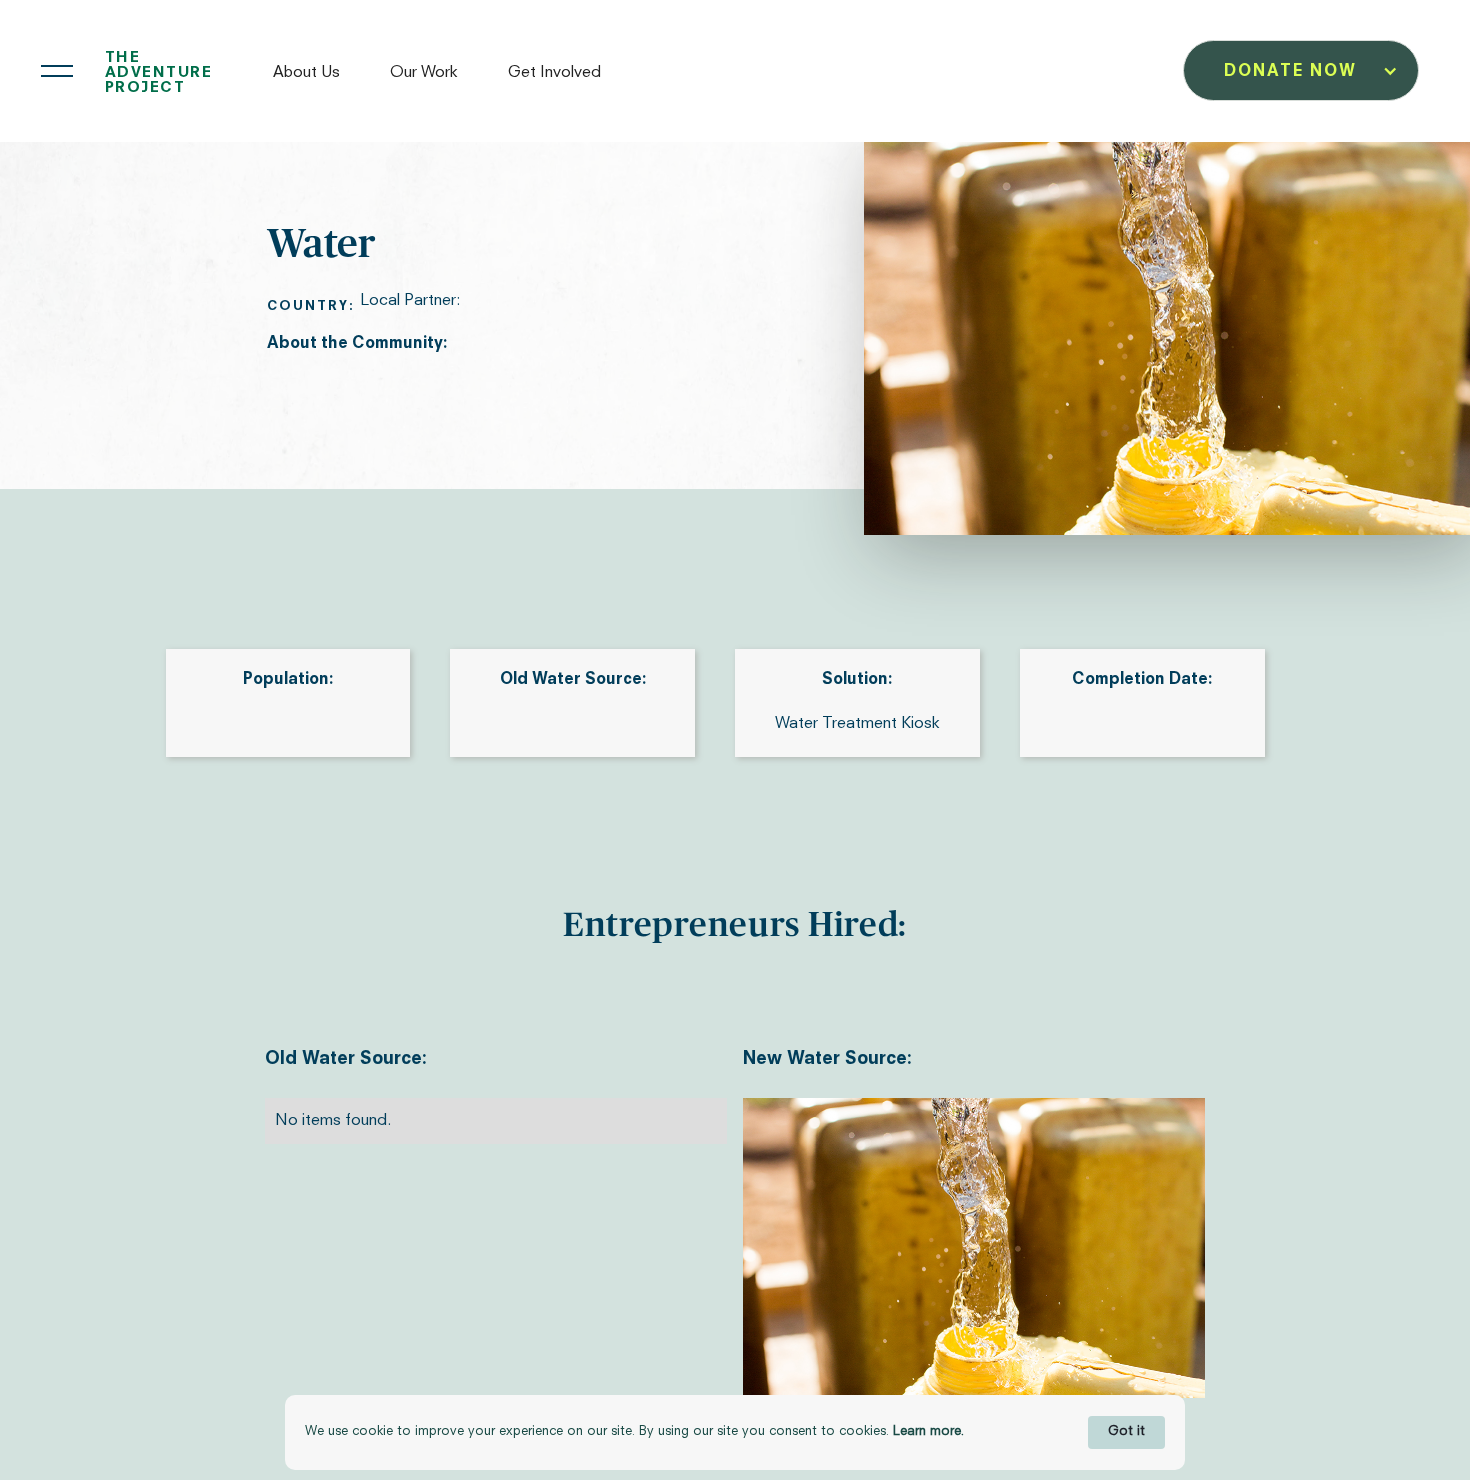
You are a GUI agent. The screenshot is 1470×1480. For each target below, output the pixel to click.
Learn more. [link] (928, 1431)
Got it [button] (1126, 1431)
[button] (316, 71)
